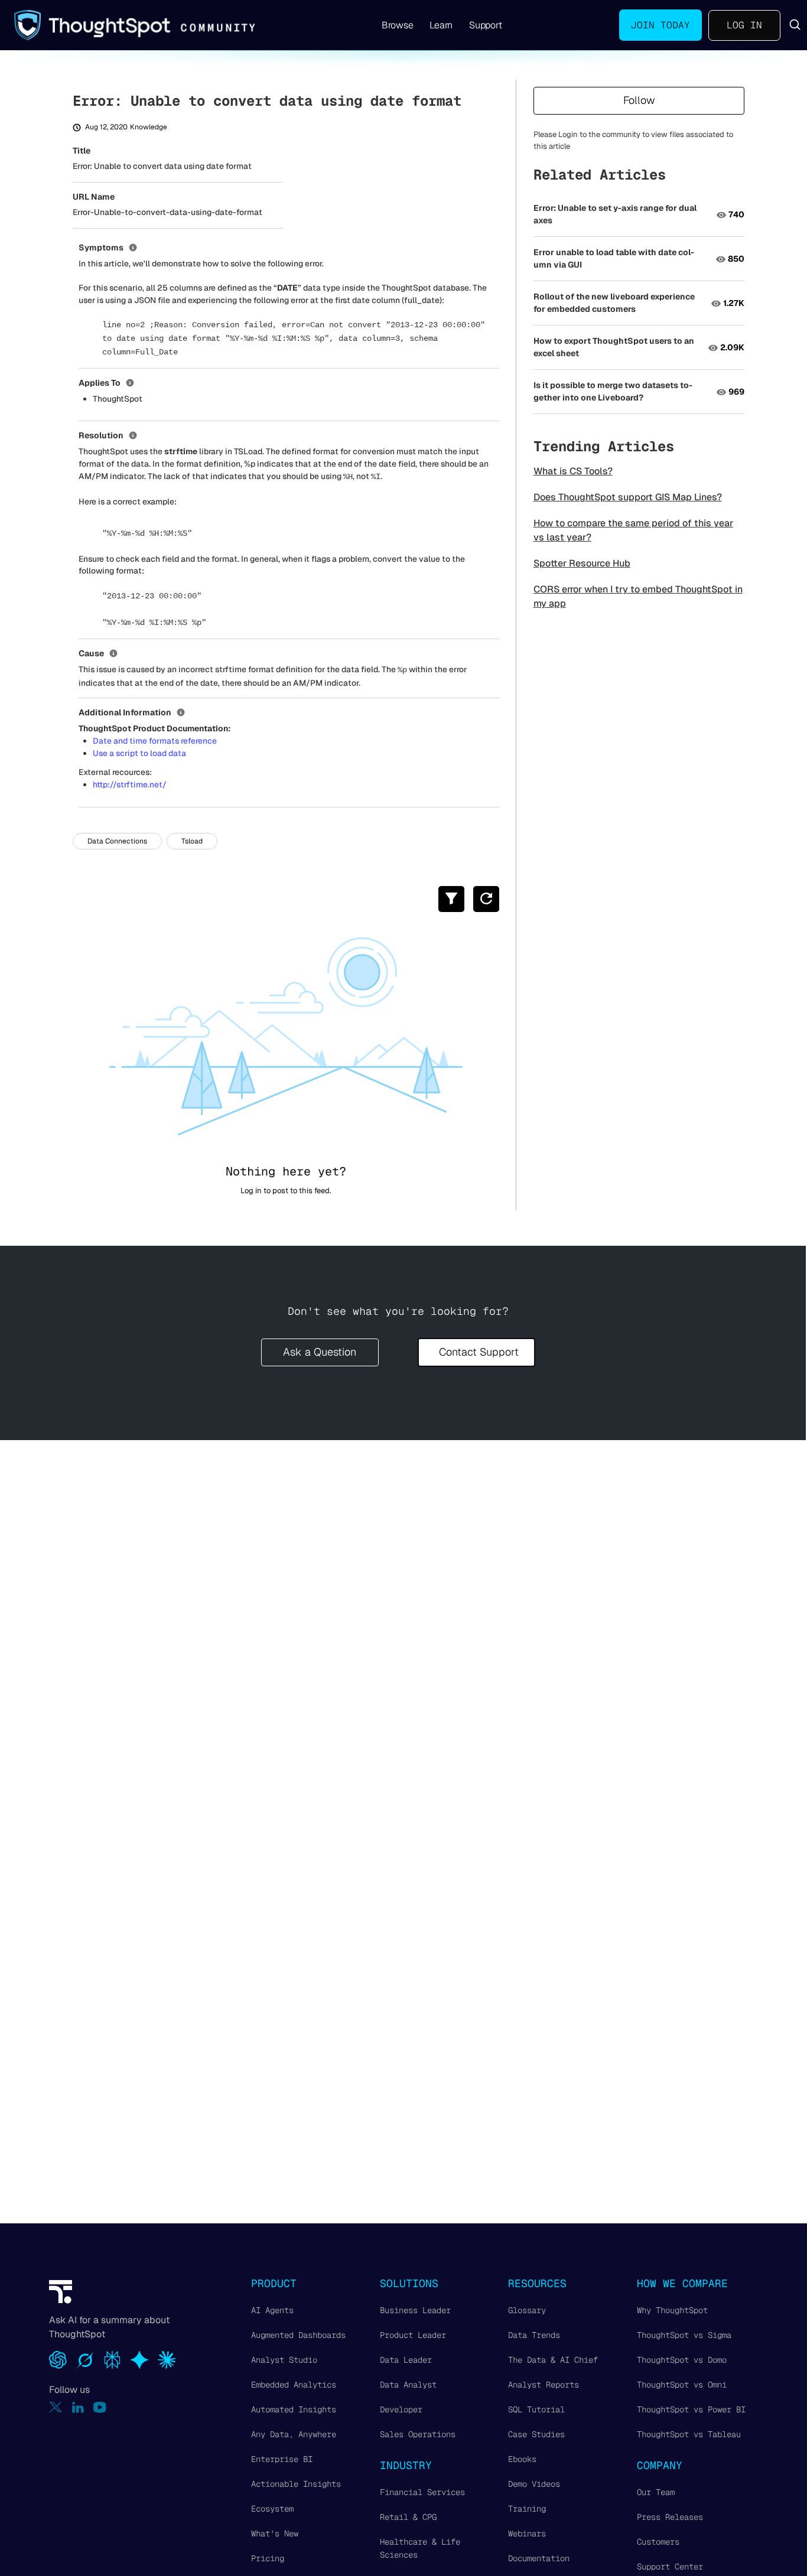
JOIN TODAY (660, 25)
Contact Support (479, 1352)
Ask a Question (320, 1352)
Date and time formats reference (155, 741)
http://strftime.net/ (130, 784)
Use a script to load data (139, 753)
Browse (398, 25)
